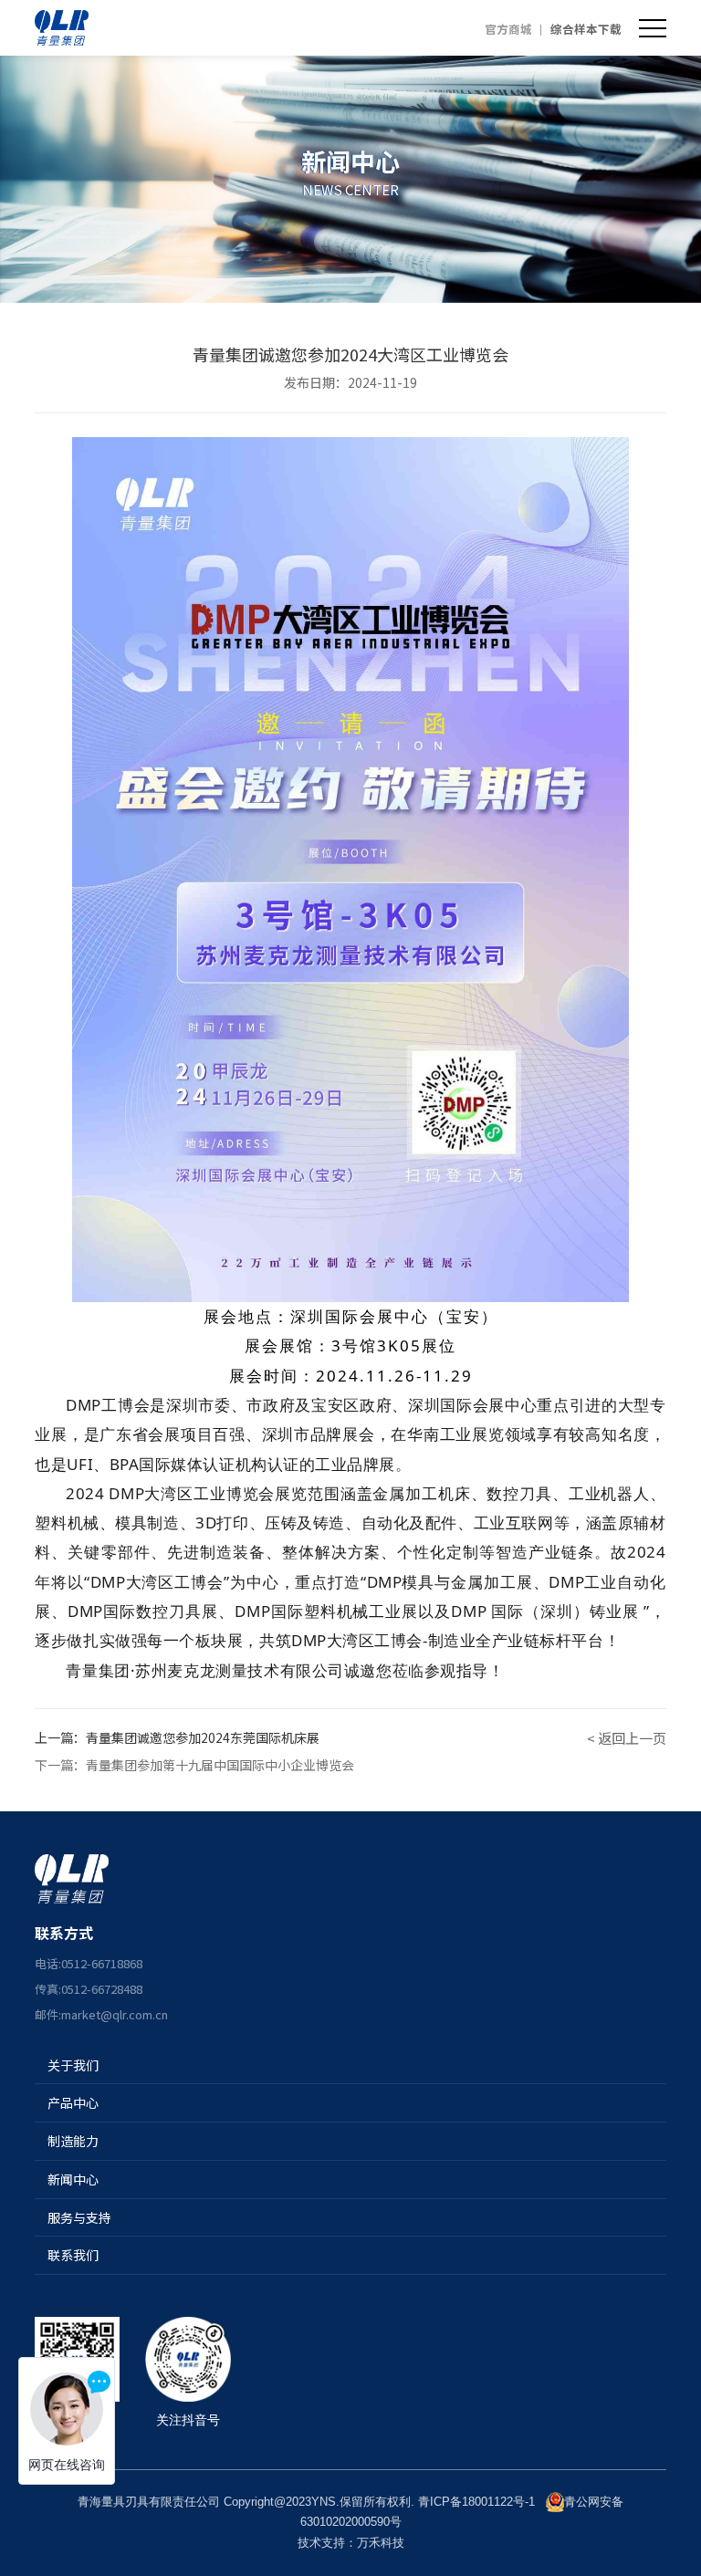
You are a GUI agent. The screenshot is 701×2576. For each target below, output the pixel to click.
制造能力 (73, 2141)
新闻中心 (73, 2179)
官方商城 (508, 29)
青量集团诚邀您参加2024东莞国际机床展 (203, 1737)
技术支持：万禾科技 (351, 2543)
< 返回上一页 (627, 1738)
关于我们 (73, 2065)
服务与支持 (79, 2217)
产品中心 (73, 2102)
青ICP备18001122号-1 (476, 2502)
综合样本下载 (586, 29)
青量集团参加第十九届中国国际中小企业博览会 (220, 1765)
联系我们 (73, 2255)
